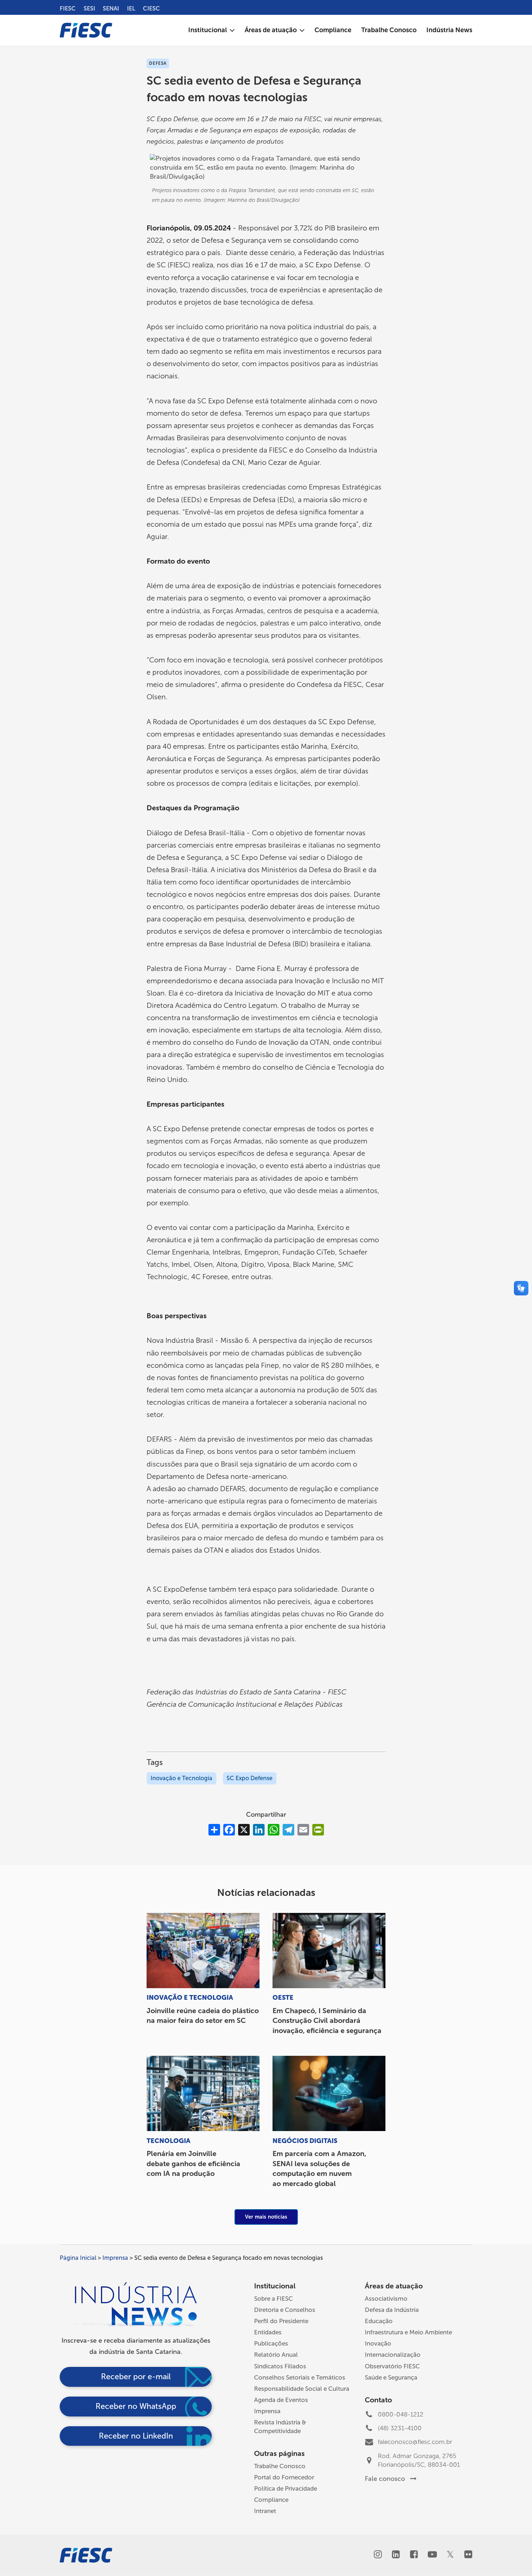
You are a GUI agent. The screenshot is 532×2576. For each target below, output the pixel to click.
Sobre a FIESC (273, 2299)
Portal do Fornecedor (284, 2477)
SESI (89, 9)
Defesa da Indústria (392, 2310)
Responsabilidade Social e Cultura (302, 2389)
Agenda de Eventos (281, 2400)
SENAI (111, 9)
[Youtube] (432, 2555)
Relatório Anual (276, 2355)
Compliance (271, 2500)
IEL (131, 9)
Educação (379, 2321)
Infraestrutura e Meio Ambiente (408, 2332)
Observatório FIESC (392, 2366)
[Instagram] (378, 2555)
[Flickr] (468, 2555)
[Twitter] (450, 2555)
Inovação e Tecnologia (181, 1778)
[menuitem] (212, 30)
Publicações (271, 2343)
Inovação (378, 2343)
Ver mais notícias (266, 2217)
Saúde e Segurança (391, 2377)
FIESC (68, 9)
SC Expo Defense (250, 1778)
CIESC (151, 9)
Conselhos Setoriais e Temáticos (300, 2377)
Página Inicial (78, 2258)
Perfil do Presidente (281, 2321)
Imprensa (115, 2258)
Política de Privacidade (286, 2488)
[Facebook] (414, 2555)
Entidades (268, 2332)
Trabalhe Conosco (280, 2466)
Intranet (265, 2511)
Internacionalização (393, 2355)
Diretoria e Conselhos (285, 2310)
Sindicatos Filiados (280, 2366)
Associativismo (386, 2299)
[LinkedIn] (396, 2555)
